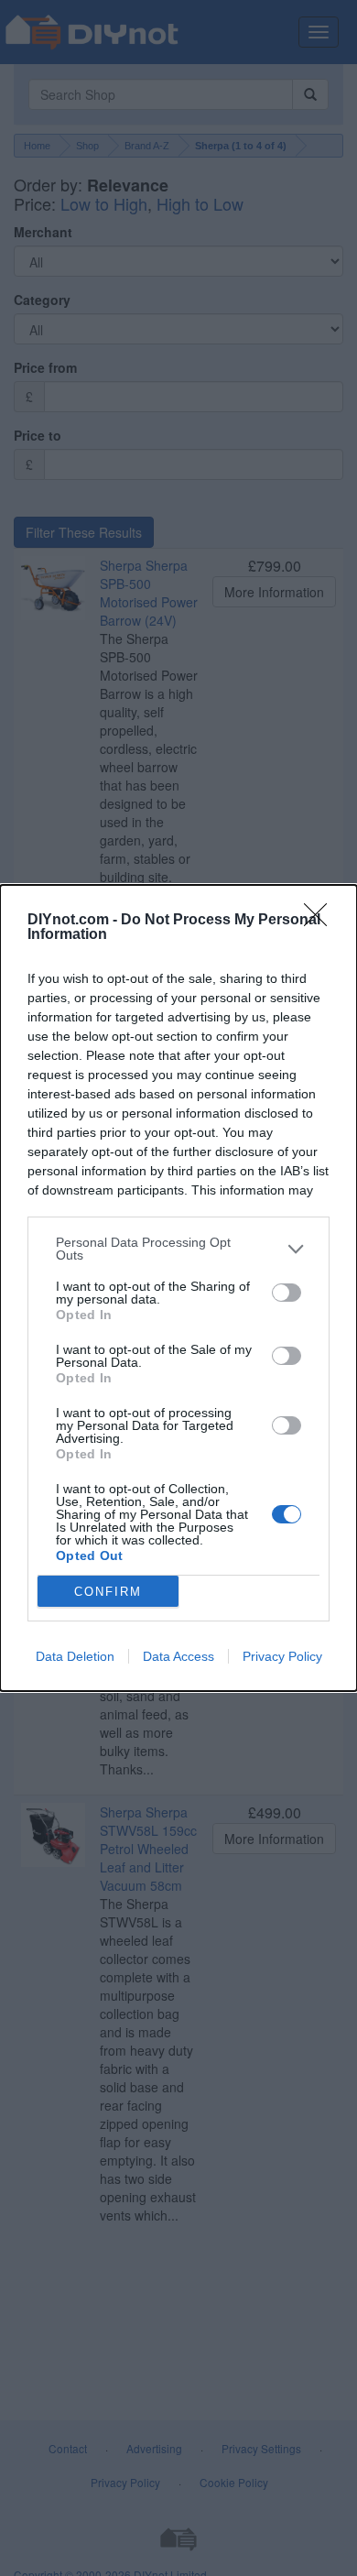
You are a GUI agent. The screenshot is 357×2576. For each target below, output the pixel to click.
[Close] (321, 921)
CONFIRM (108, 1592)
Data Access (178, 1656)
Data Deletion (75, 1656)
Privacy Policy (282, 1656)
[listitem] (178, 1249)
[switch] (287, 1293)
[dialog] (178, 1288)
